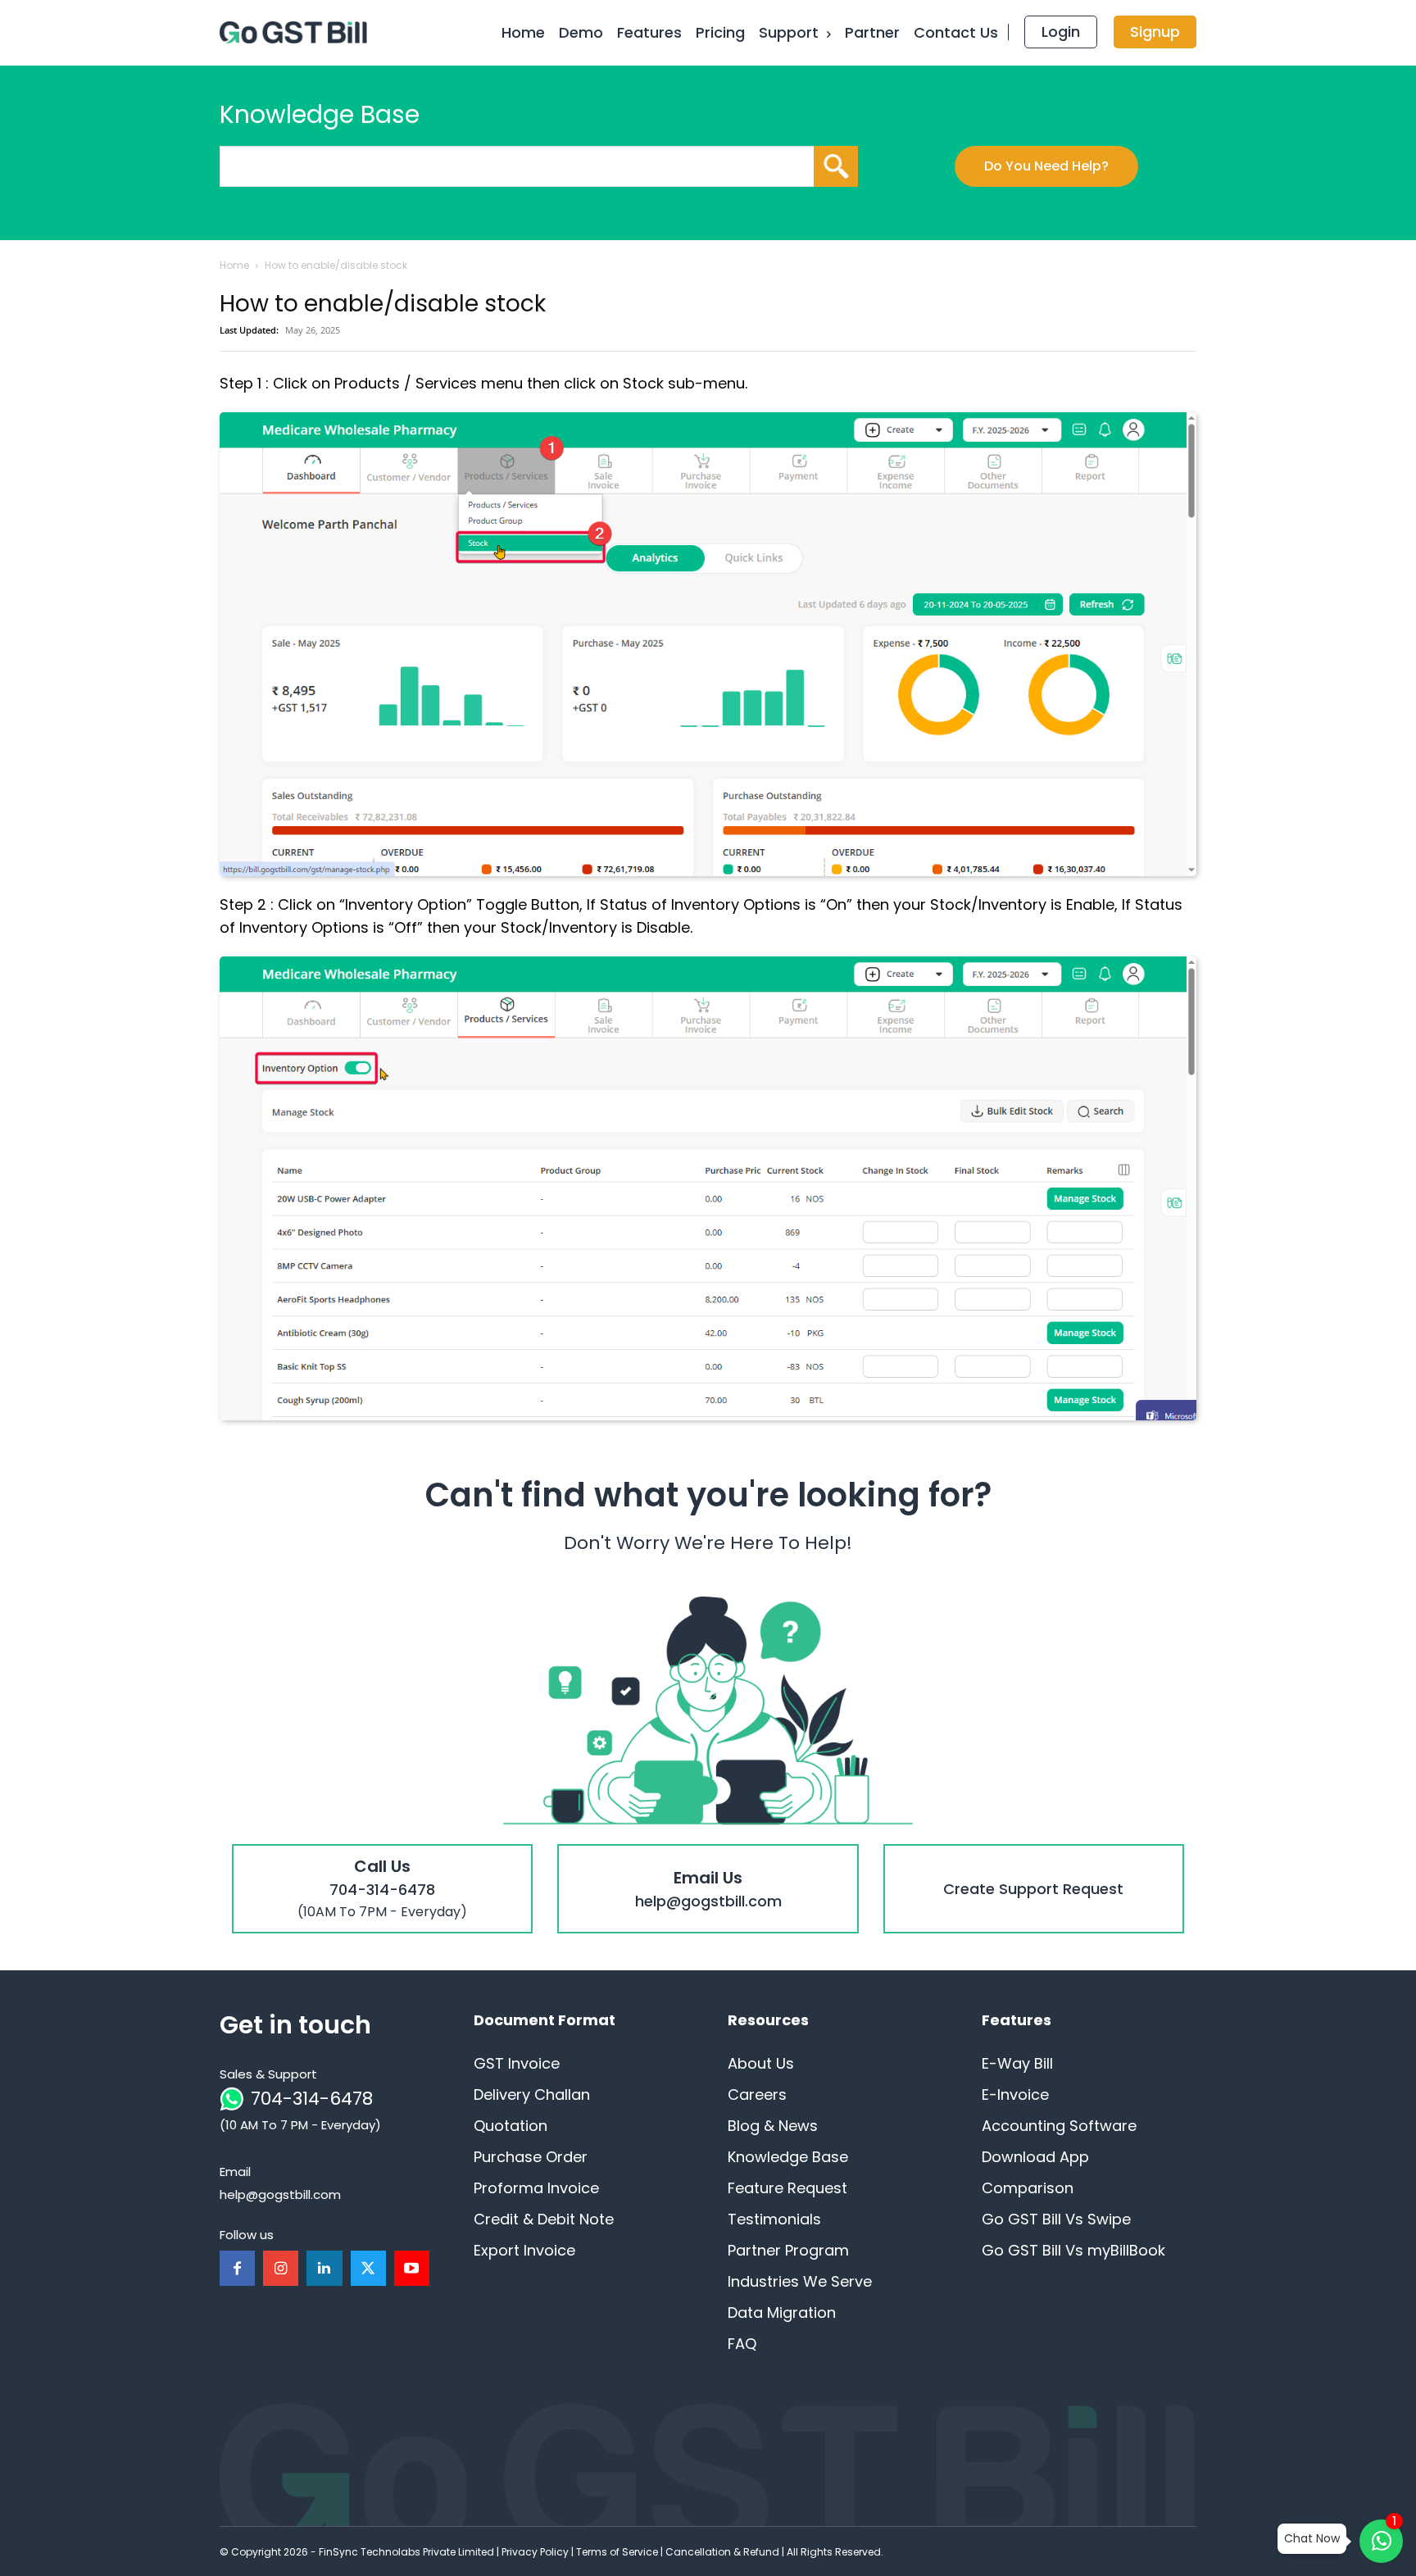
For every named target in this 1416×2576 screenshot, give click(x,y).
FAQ (742, 2344)
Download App (1035, 2157)
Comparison (1028, 2188)
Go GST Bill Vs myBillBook (1073, 2250)
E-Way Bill (1017, 2063)
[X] (368, 2268)
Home (234, 265)
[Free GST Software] (297, 33)
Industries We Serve (800, 2281)
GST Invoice (517, 2063)
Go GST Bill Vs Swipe (1056, 2219)
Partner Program (788, 2250)
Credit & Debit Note (544, 2219)
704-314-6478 (312, 2099)
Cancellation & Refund (722, 2552)
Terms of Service (617, 2552)
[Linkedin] (324, 2268)
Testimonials (774, 2219)
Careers (757, 2094)
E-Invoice (1015, 2094)
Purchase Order (531, 2157)
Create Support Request (1033, 1857)
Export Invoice (524, 2250)
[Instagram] (281, 2268)
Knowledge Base (788, 2157)
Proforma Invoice (536, 2188)
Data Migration (782, 2312)
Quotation (511, 2126)
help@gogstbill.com (708, 1857)
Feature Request (787, 2188)
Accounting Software (1059, 2126)
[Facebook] (237, 2268)
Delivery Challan (532, 2094)
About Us (761, 2063)
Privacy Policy (535, 2552)
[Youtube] (412, 2268)
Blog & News (773, 2126)
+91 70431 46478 (382, 1857)
